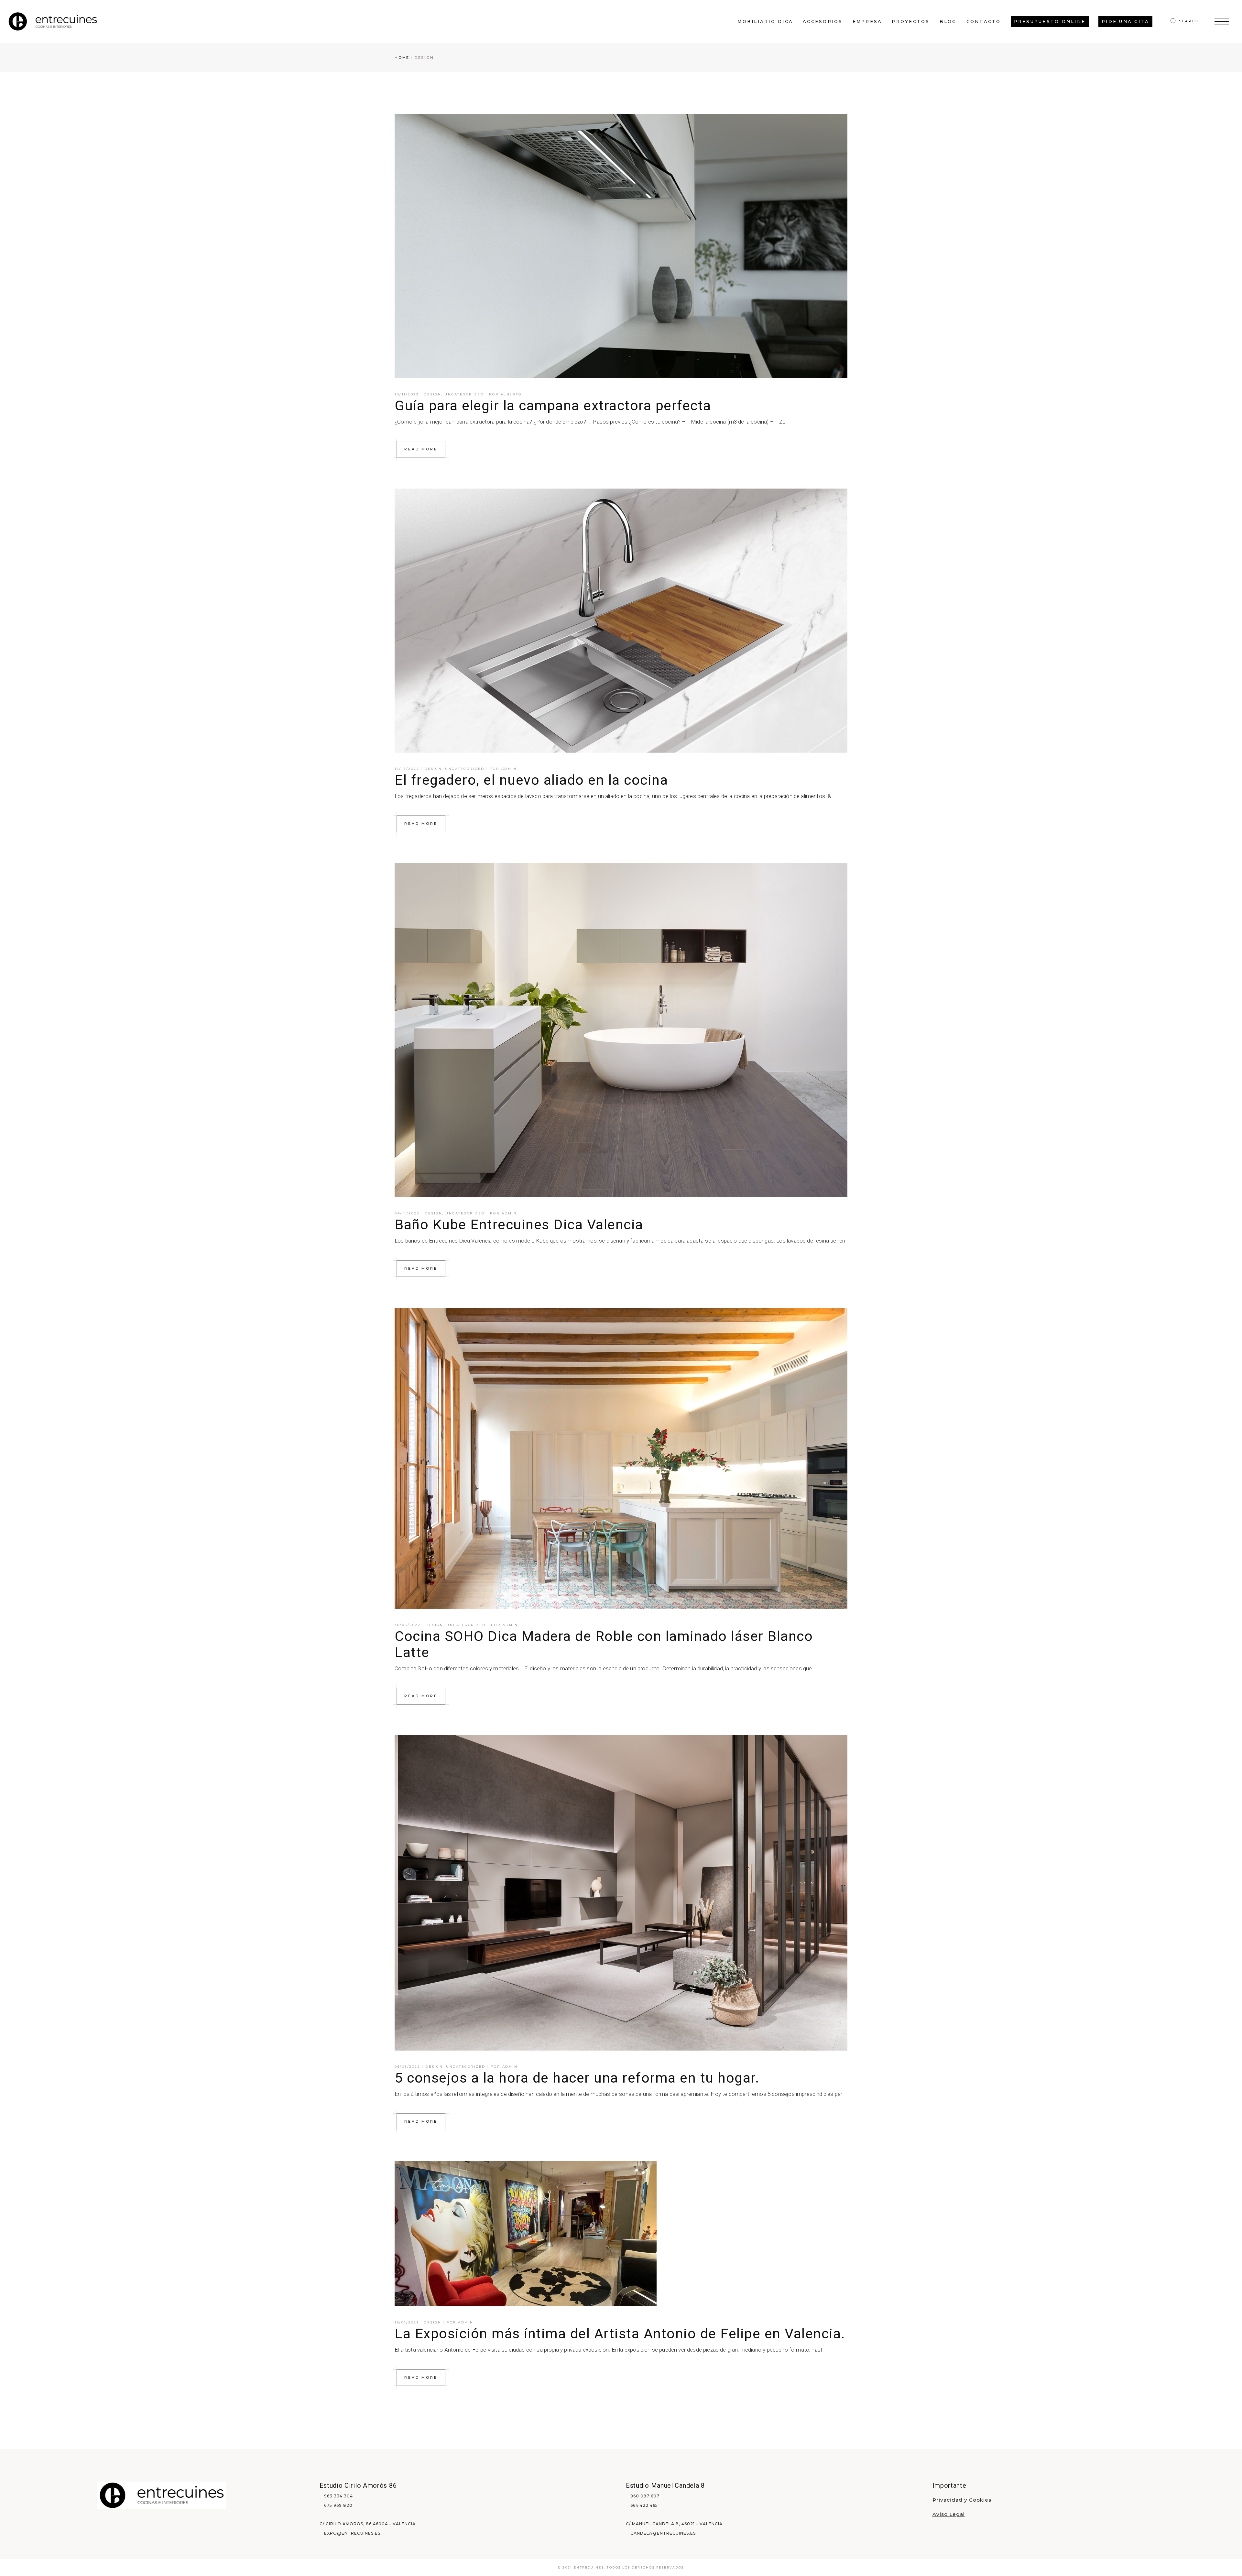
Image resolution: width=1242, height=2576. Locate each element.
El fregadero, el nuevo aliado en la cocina (531, 780)
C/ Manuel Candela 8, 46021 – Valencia (674, 2524)
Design (432, 394)
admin (509, 769)
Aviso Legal (949, 2514)
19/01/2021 (407, 2322)
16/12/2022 (407, 769)
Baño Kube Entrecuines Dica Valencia (519, 1224)
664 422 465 (643, 2505)
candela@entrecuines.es (662, 2533)
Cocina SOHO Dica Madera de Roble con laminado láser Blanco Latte (604, 1644)
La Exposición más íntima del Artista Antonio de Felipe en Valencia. (620, 2333)
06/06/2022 (407, 2067)
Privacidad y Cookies (962, 2500)
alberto (511, 394)
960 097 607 (644, 2496)
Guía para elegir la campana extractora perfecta (553, 405)
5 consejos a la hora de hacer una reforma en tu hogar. (577, 2078)
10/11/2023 (407, 394)
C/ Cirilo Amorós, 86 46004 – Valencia (368, 2524)
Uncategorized (464, 394)
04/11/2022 (407, 1213)
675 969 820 (338, 2505)
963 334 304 (338, 2496)
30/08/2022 (408, 1625)
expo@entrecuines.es (352, 2533)
